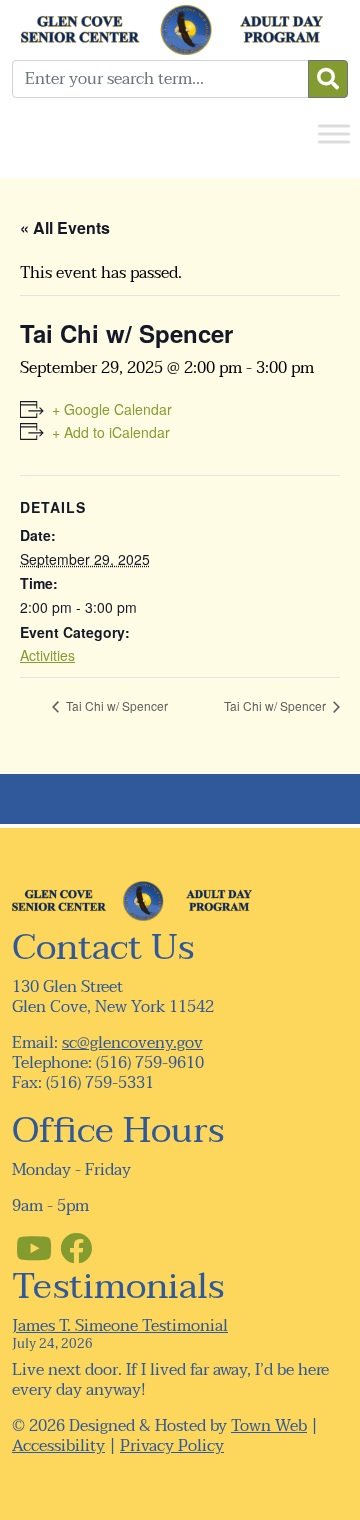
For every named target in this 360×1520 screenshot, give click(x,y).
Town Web (269, 1426)
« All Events (65, 227)
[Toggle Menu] (334, 133)
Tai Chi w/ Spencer (115, 705)
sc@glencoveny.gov (132, 1043)
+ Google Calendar (112, 409)
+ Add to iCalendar (111, 432)
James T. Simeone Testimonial (120, 1326)
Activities (47, 655)
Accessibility (58, 1446)
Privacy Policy (172, 1446)
